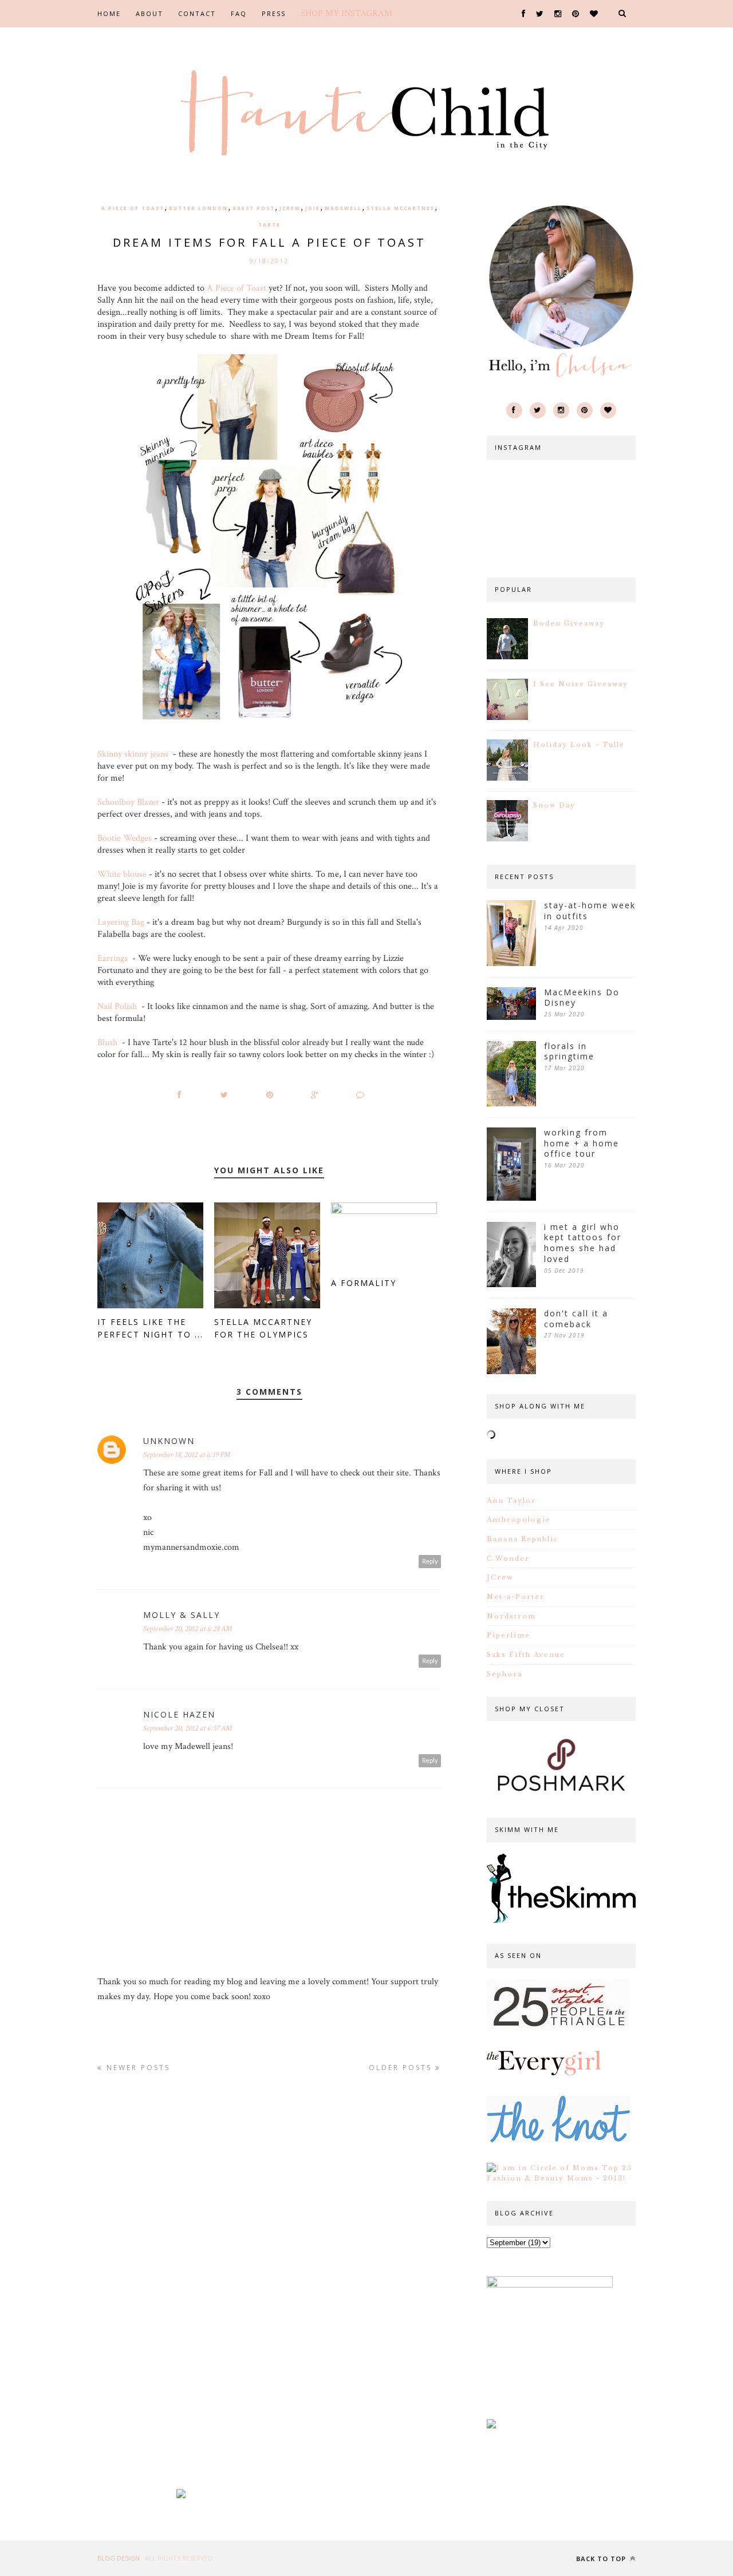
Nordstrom (511, 1616)
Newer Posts (137, 2067)
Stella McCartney (401, 208)
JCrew (290, 208)
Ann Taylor (511, 1501)
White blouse (122, 874)
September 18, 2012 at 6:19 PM (187, 1455)
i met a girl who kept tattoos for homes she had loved (583, 1243)
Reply (430, 1562)
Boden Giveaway (569, 623)
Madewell (343, 208)
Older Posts (402, 2067)
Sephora (505, 1674)
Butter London (198, 208)
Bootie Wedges (125, 838)
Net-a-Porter (516, 1597)
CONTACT (197, 13)
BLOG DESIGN (119, 2558)
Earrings (113, 958)
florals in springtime (569, 1052)
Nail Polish (117, 1006)
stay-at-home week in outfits (590, 911)
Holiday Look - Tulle (579, 745)
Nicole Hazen (179, 1714)
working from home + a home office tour (582, 1143)
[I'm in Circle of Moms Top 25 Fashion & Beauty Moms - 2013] (561, 2178)
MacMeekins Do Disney (582, 998)
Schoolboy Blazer (128, 802)
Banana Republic (523, 1539)
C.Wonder (508, 1558)
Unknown (169, 1441)
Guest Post (254, 208)
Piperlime (509, 1635)
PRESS (274, 13)
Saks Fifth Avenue (526, 1655)
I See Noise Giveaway (581, 684)
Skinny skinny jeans (133, 754)
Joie (313, 208)
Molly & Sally (182, 1615)
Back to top (602, 2559)
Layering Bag (121, 922)
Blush (109, 1042)
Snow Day (554, 805)
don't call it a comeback (576, 1319)
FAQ (239, 13)
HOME (109, 13)
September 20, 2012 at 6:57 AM (188, 1728)
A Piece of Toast (133, 208)
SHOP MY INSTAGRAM (346, 13)
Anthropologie (519, 1520)
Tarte (269, 225)
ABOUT (149, 13)
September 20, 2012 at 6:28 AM (188, 1629)
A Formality (364, 1283)
